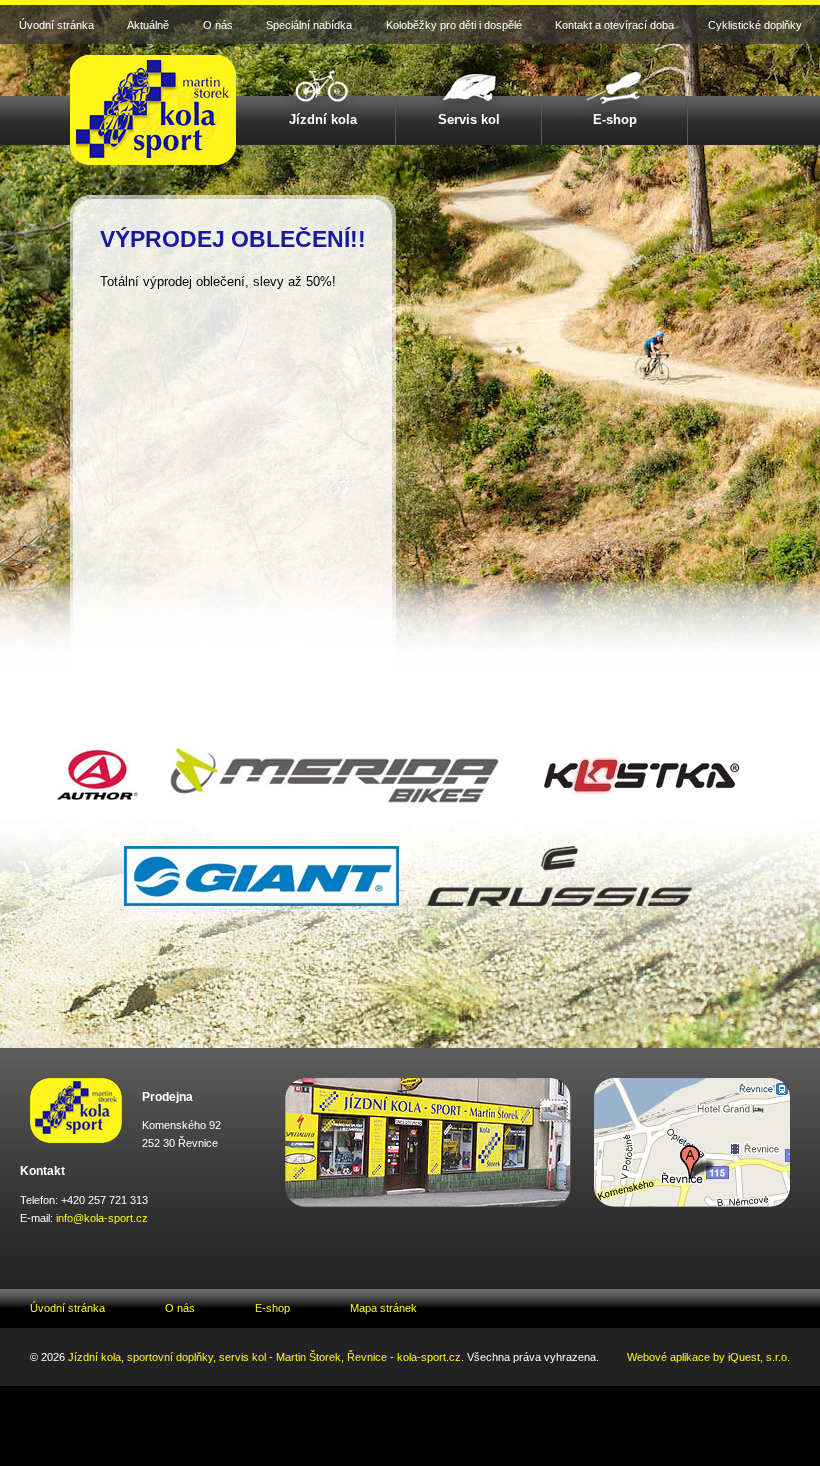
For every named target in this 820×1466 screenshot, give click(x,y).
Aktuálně (148, 25)
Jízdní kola (323, 119)
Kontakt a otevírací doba (614, 25)
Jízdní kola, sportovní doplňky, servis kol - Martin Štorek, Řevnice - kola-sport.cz (264, 1357)
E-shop (615, 119)
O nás (218, 25)
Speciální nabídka (309, 25)
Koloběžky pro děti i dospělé (454, 25)
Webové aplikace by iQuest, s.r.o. (708, 1357)
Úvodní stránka (56, 25)
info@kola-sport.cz (102, 1218)
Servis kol (469, 119)
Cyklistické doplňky (755, 25)
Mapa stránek (383, 1308)
